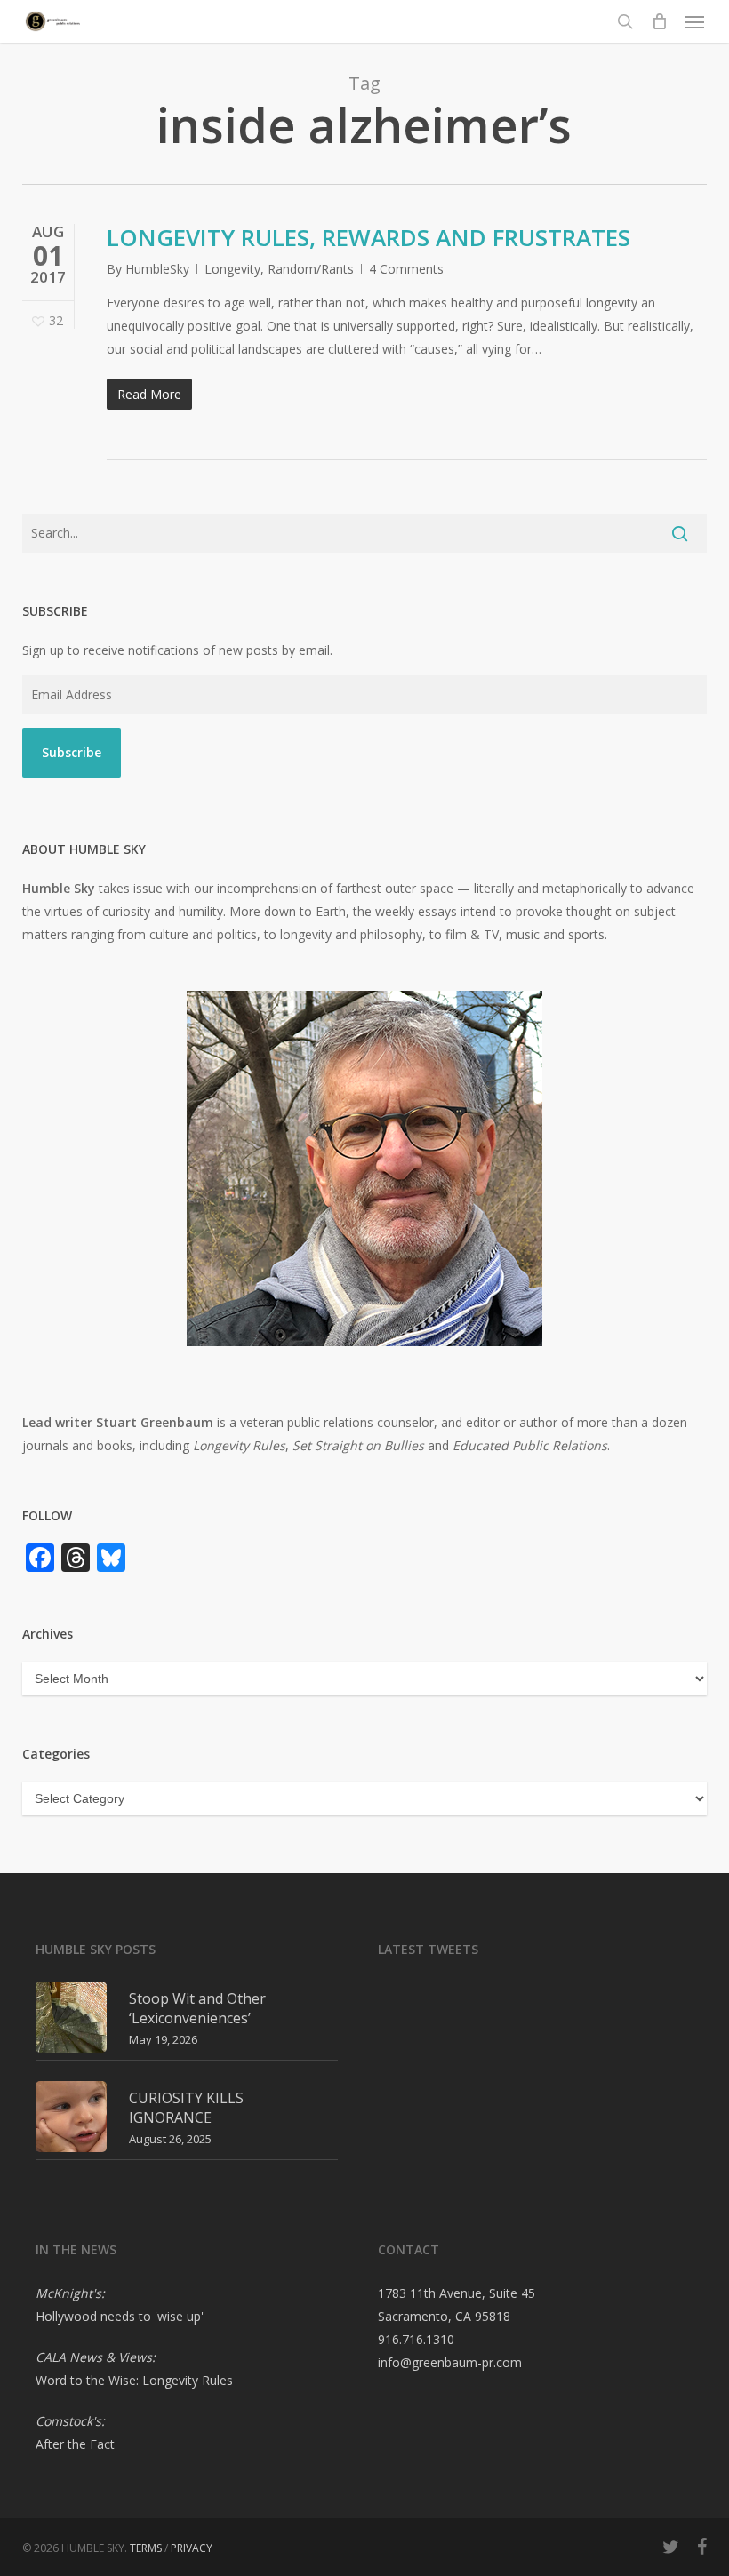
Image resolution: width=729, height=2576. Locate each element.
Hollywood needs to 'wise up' (120, 2316)
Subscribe (72, 752)
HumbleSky (157, 269)
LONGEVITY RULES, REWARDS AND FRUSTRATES (369, 237)
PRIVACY (192, 2548)
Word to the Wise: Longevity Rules (134, 2380)
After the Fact (75, 2444)
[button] (694, 21)
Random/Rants (311, 269)
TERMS (146, 2548)
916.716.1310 (416, 2339)
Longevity (232, 269)
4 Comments (406, 269)
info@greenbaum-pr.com (450, 2362)
